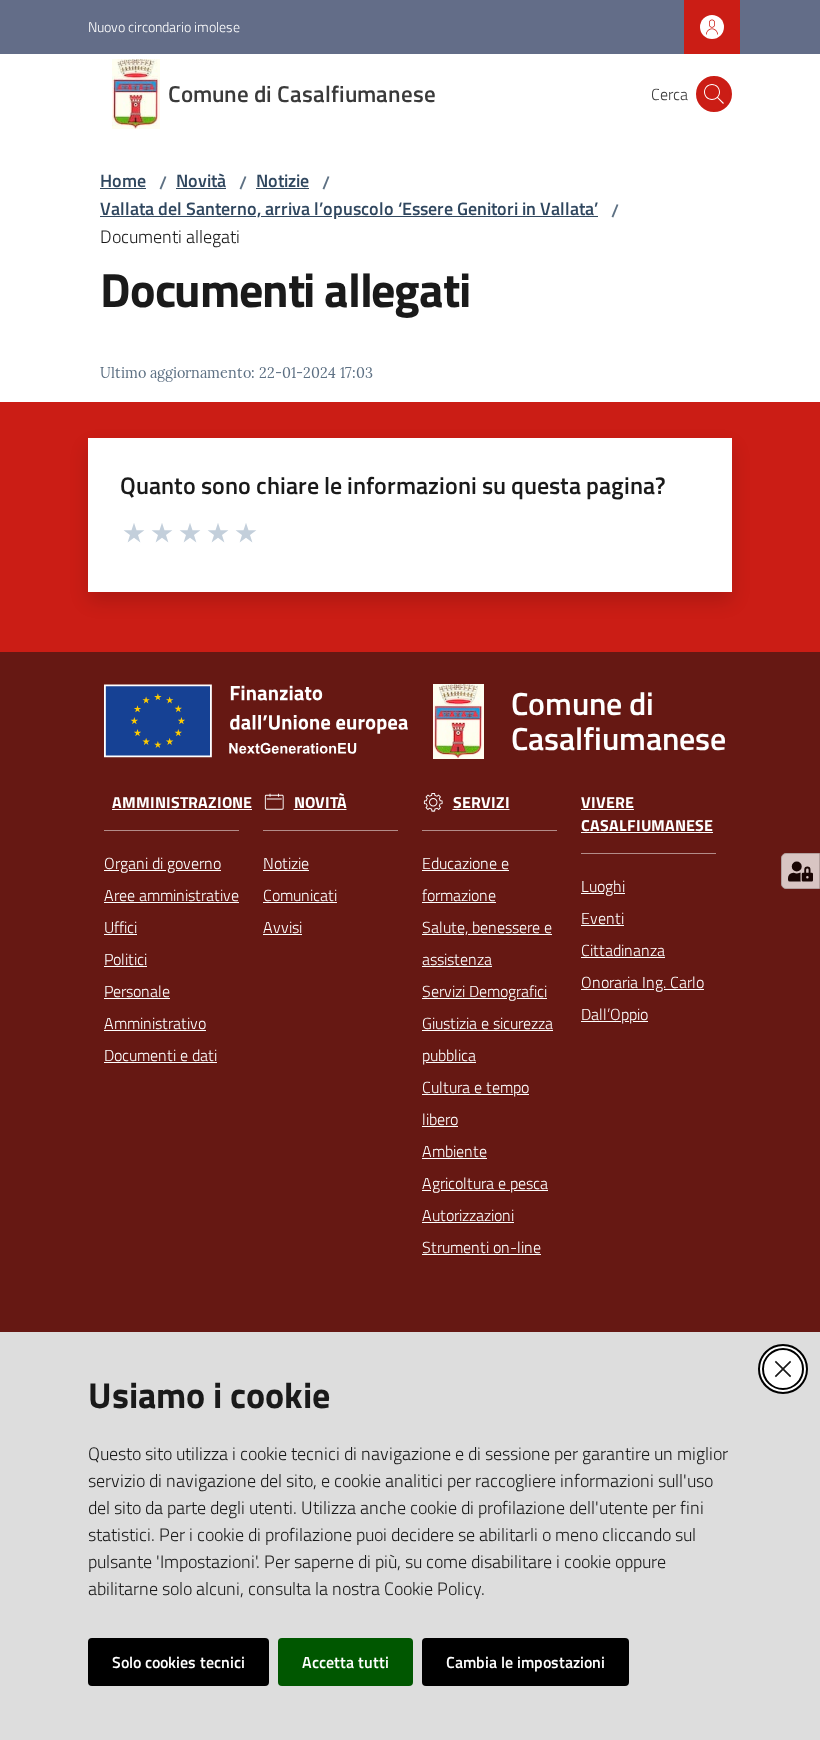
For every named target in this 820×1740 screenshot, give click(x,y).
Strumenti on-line (481, 1247)
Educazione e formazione (465, 879)
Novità (201, 180)
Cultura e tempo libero (475, 1103)
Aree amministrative (171, 895)
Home (123, 180)
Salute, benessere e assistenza (487, 943)
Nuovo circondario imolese (164, 26)
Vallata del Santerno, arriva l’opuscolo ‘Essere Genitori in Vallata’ (349, 208)
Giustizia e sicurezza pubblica (487, 1039)
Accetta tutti (345, 1662)
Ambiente (454, 1151)
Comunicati (300, 895)
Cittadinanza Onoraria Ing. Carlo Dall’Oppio (642, 982)
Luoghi (603, 886)
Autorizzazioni (468, 1215)
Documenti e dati (160, 1055)
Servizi (481, 802)
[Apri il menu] (28, 94)
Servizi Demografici (484, 991)
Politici (125, 959)
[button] (714, 94)
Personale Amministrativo (155, 1007)
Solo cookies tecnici (178, 1662)
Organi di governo (162, 863)
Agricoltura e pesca (485, 1183)
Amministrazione (182, 802)
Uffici (120, 927)
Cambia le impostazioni (525, 1662)
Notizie (282, 180)
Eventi (602, 918)
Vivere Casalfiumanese (647, 814)
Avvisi (282, 927)
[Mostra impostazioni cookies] (800, 871)
